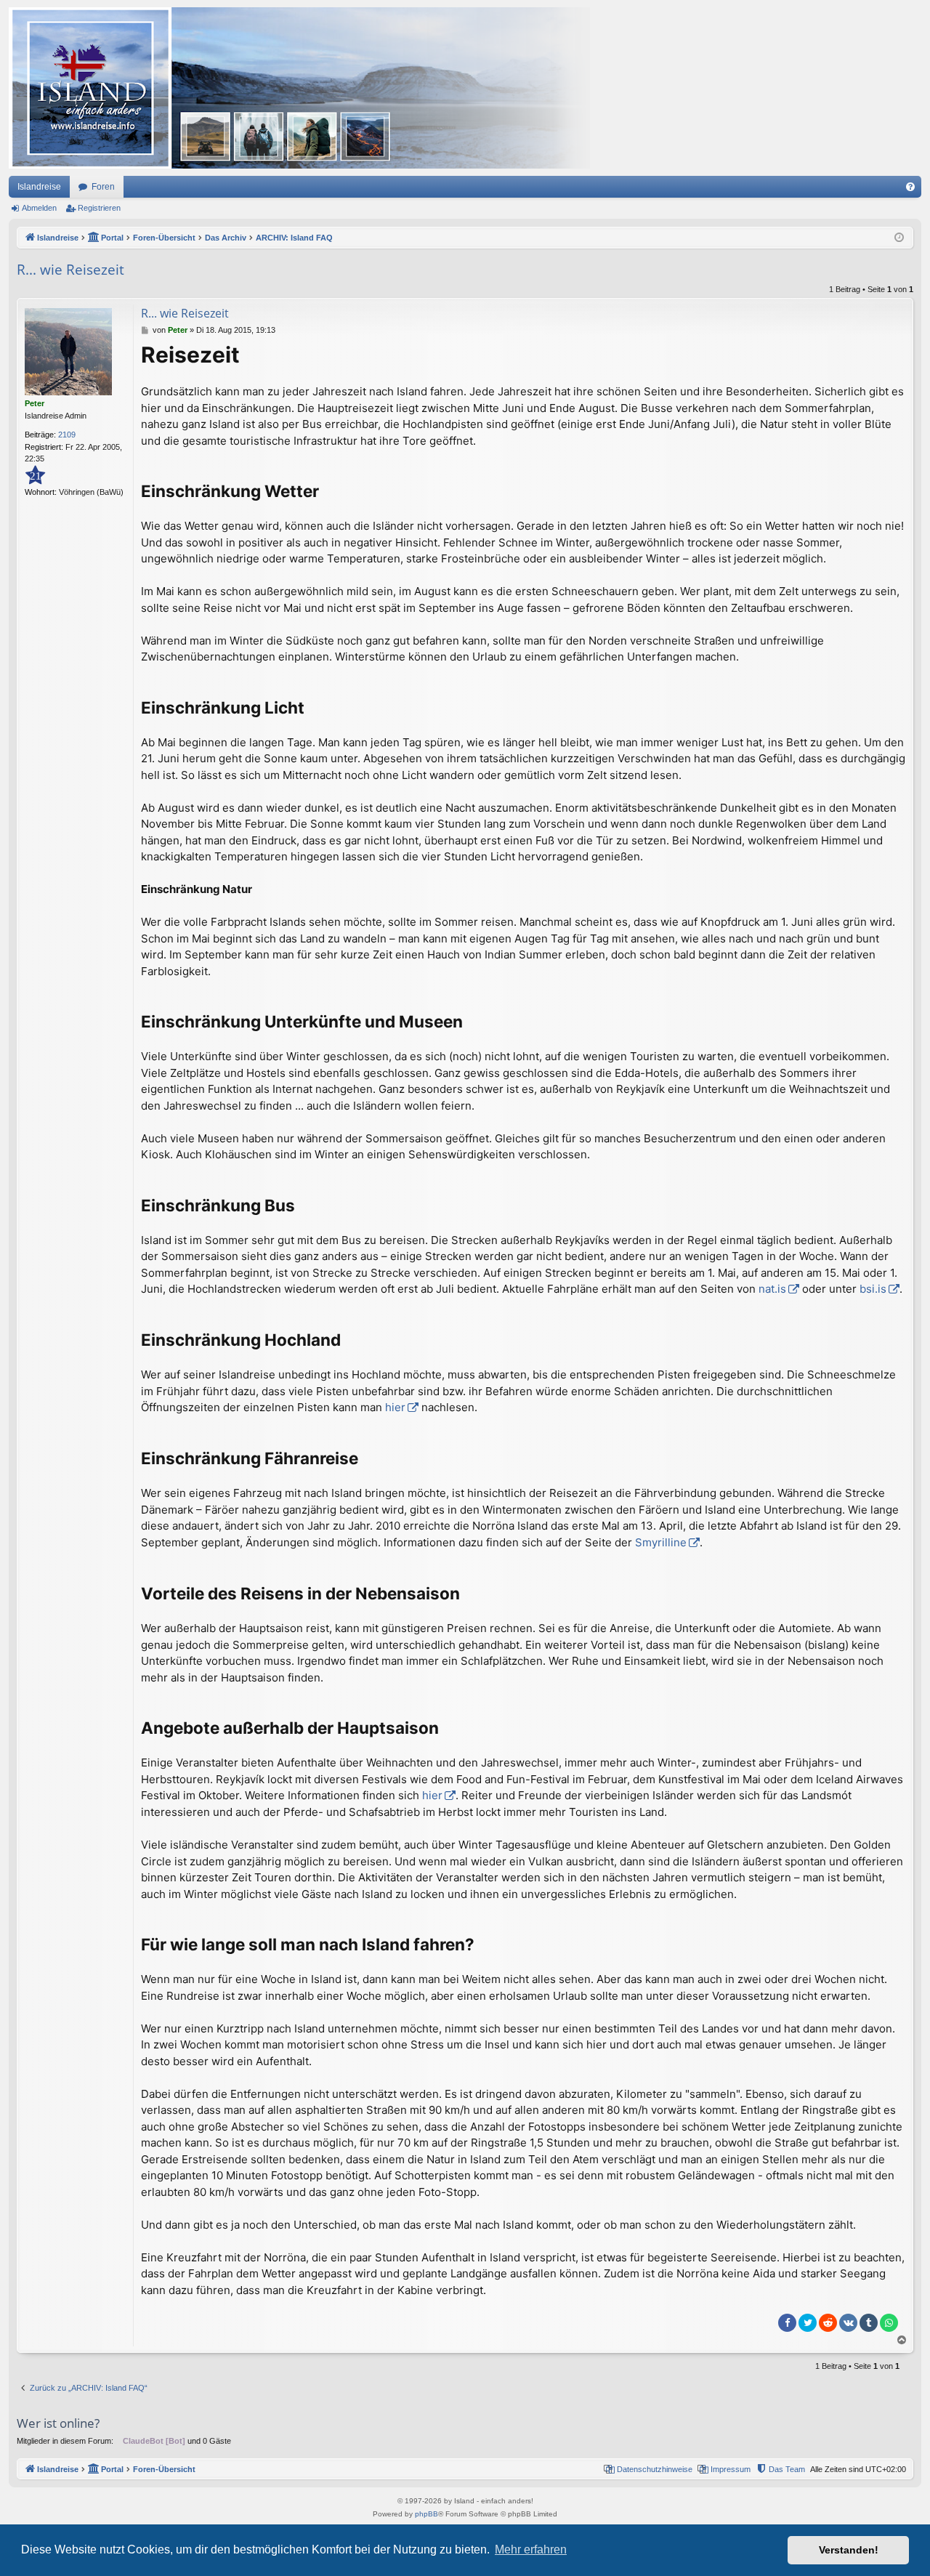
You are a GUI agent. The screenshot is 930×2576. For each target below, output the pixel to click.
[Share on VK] (848, 2323)
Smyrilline (661, 1542)
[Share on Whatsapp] (889, 2323)
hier (395, 1407)
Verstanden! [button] (849, 2550)
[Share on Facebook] (787, 2323)
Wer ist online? (58, 2423)
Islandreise (39, 187)
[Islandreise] (299, 88)
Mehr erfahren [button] (531, 2549)
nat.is (772, 1289)
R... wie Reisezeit (70, 270)
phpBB (426, 2514)
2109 (67, 435)
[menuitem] (910, 187)
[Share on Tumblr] (869, 2323)
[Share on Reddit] (828, 2323)
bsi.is (873, 1289)
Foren (103, 187)
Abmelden (39, 208)
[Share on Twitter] (808, 2323)
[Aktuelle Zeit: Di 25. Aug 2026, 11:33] (899, 238)
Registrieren (99, 208)
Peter (35, 403)
